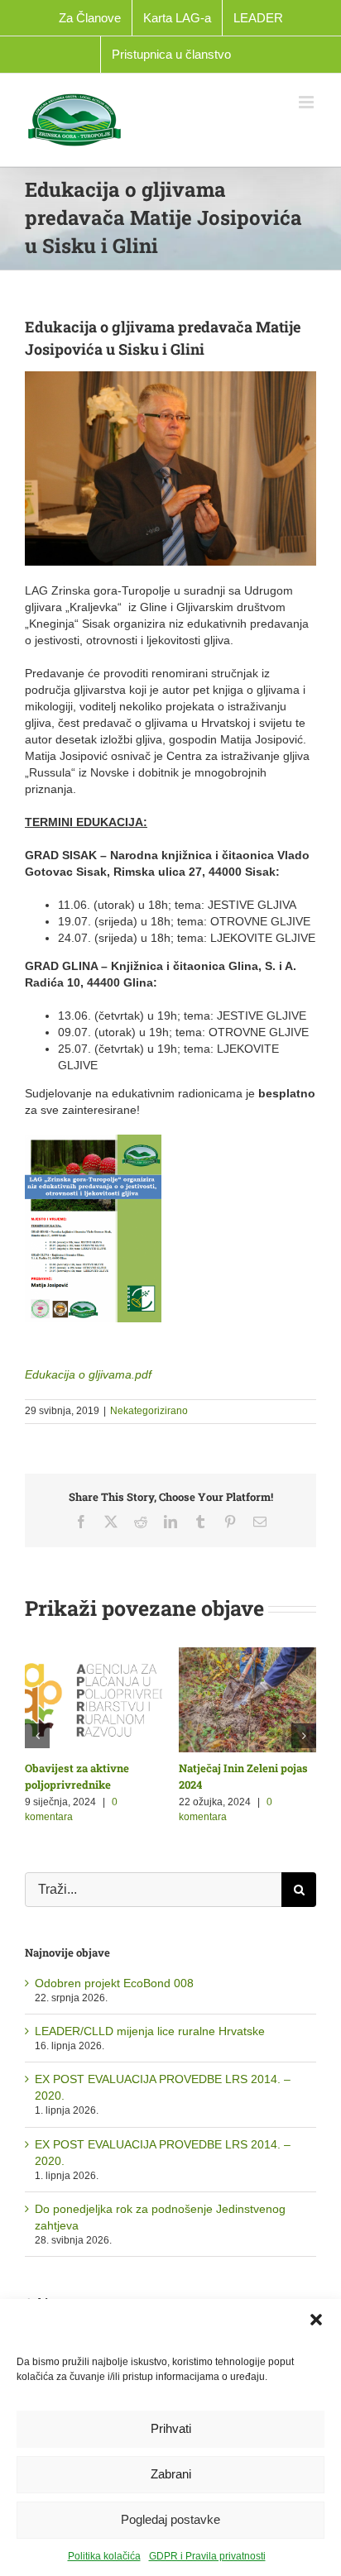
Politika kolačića (104, 2556)
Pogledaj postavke (170, 2519)
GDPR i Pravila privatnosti (207, 2556)
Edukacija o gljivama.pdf (88, 1374)
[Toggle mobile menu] (307, 102)
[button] (316, 2320)
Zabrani (171, 2474)
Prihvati (171, 2428)
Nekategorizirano (149, 1411)
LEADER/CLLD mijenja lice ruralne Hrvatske (150, 2031)
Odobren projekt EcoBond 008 (114, 1983)
